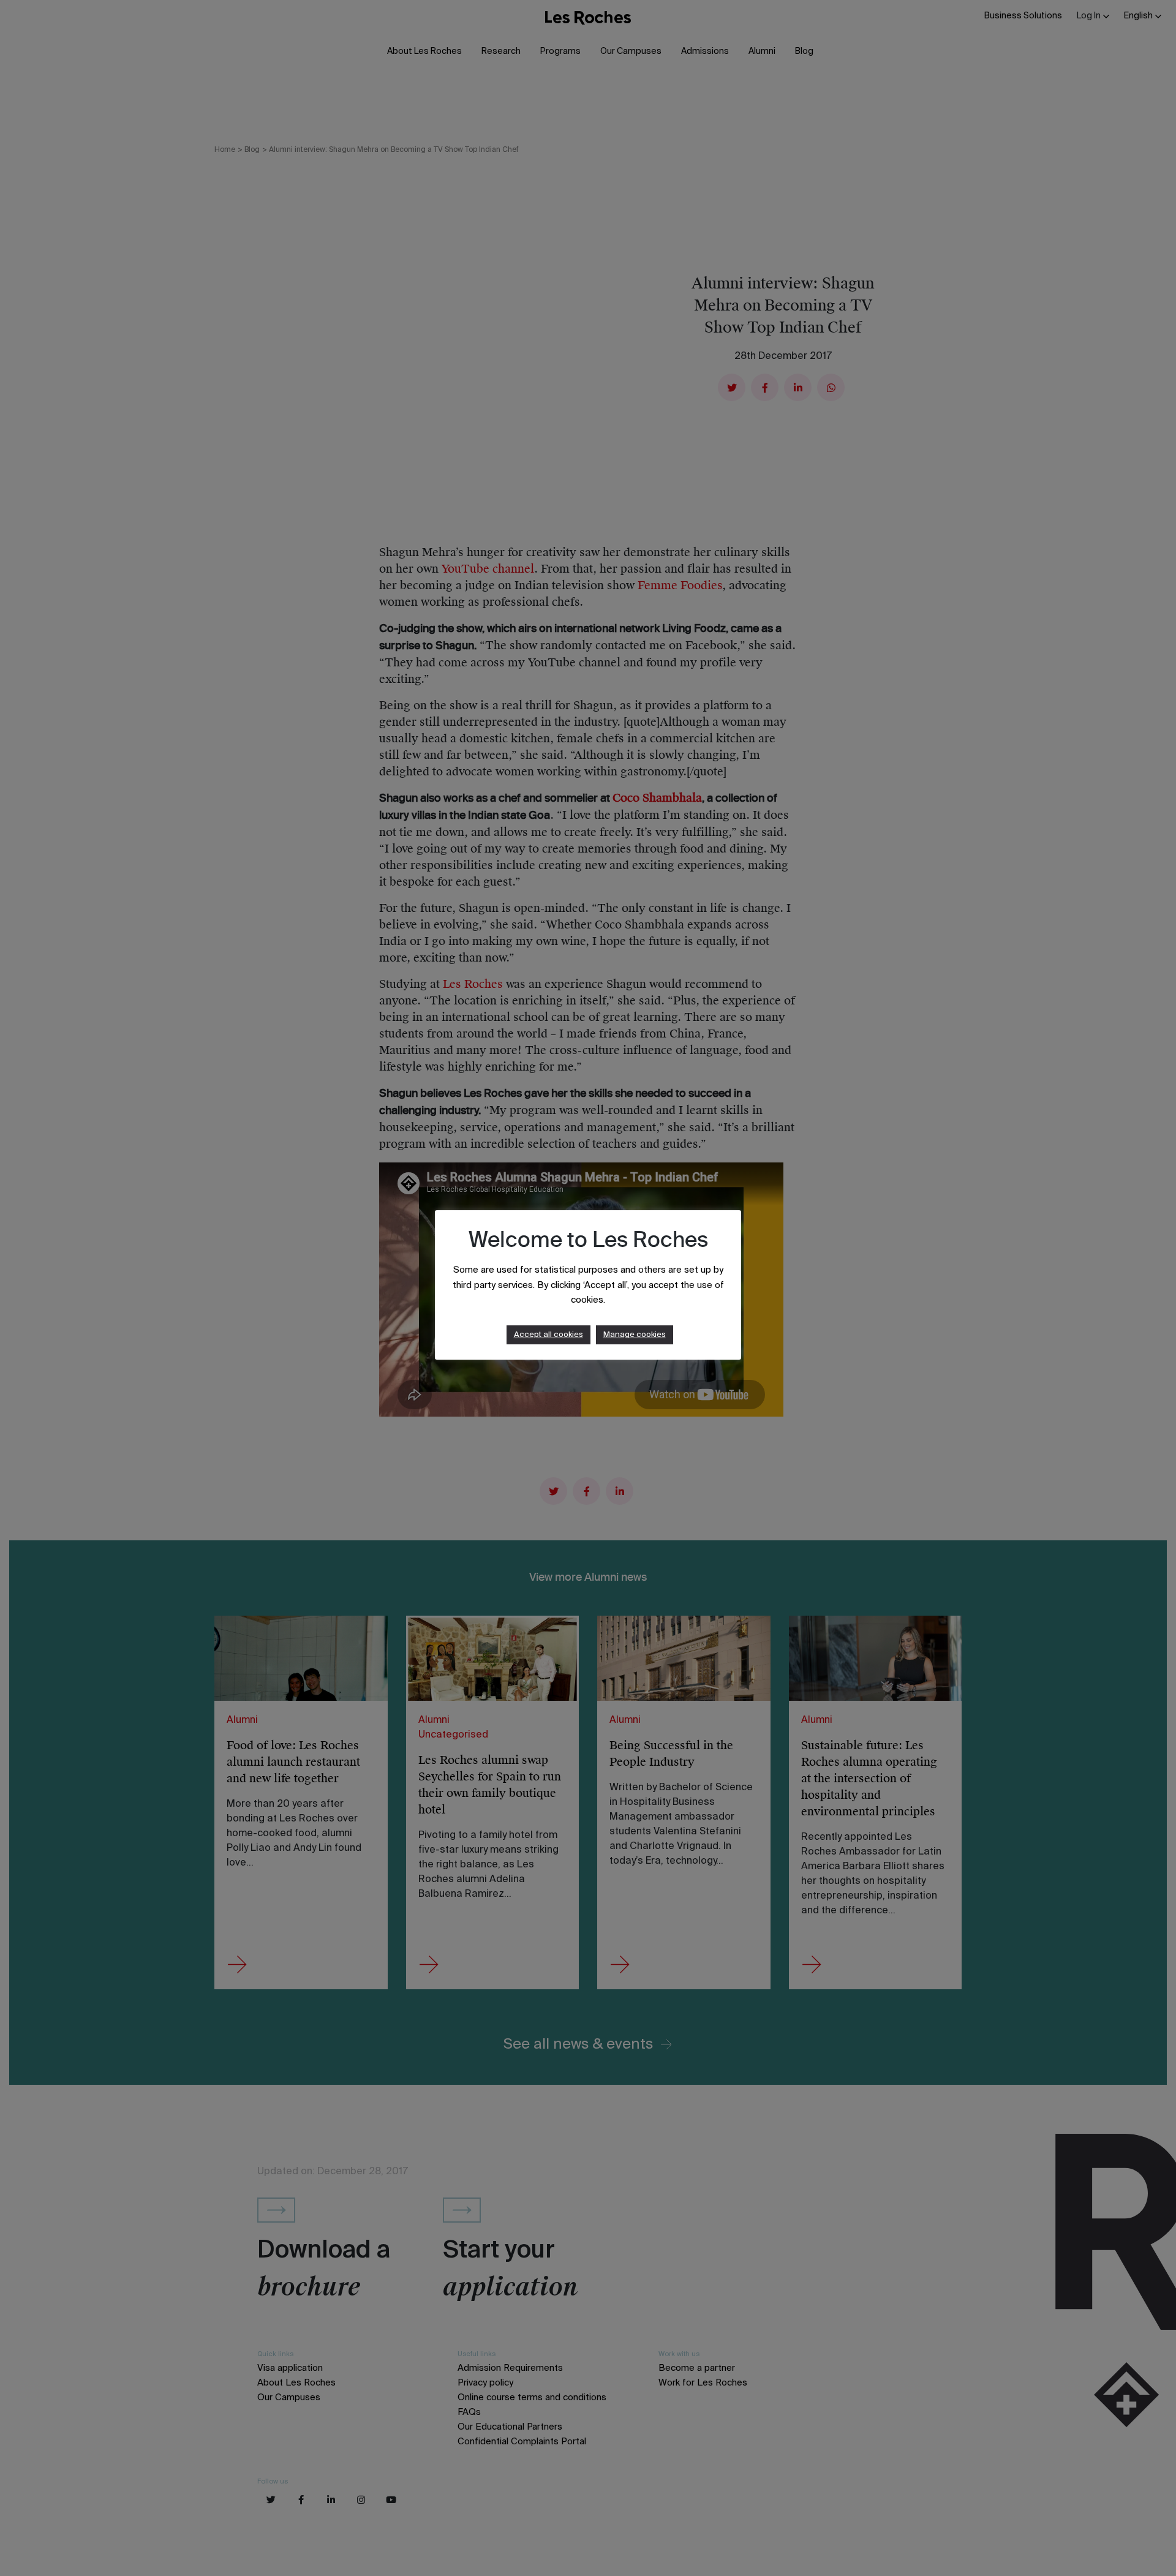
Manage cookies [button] (635, 1335)
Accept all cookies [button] (548, 1335)
